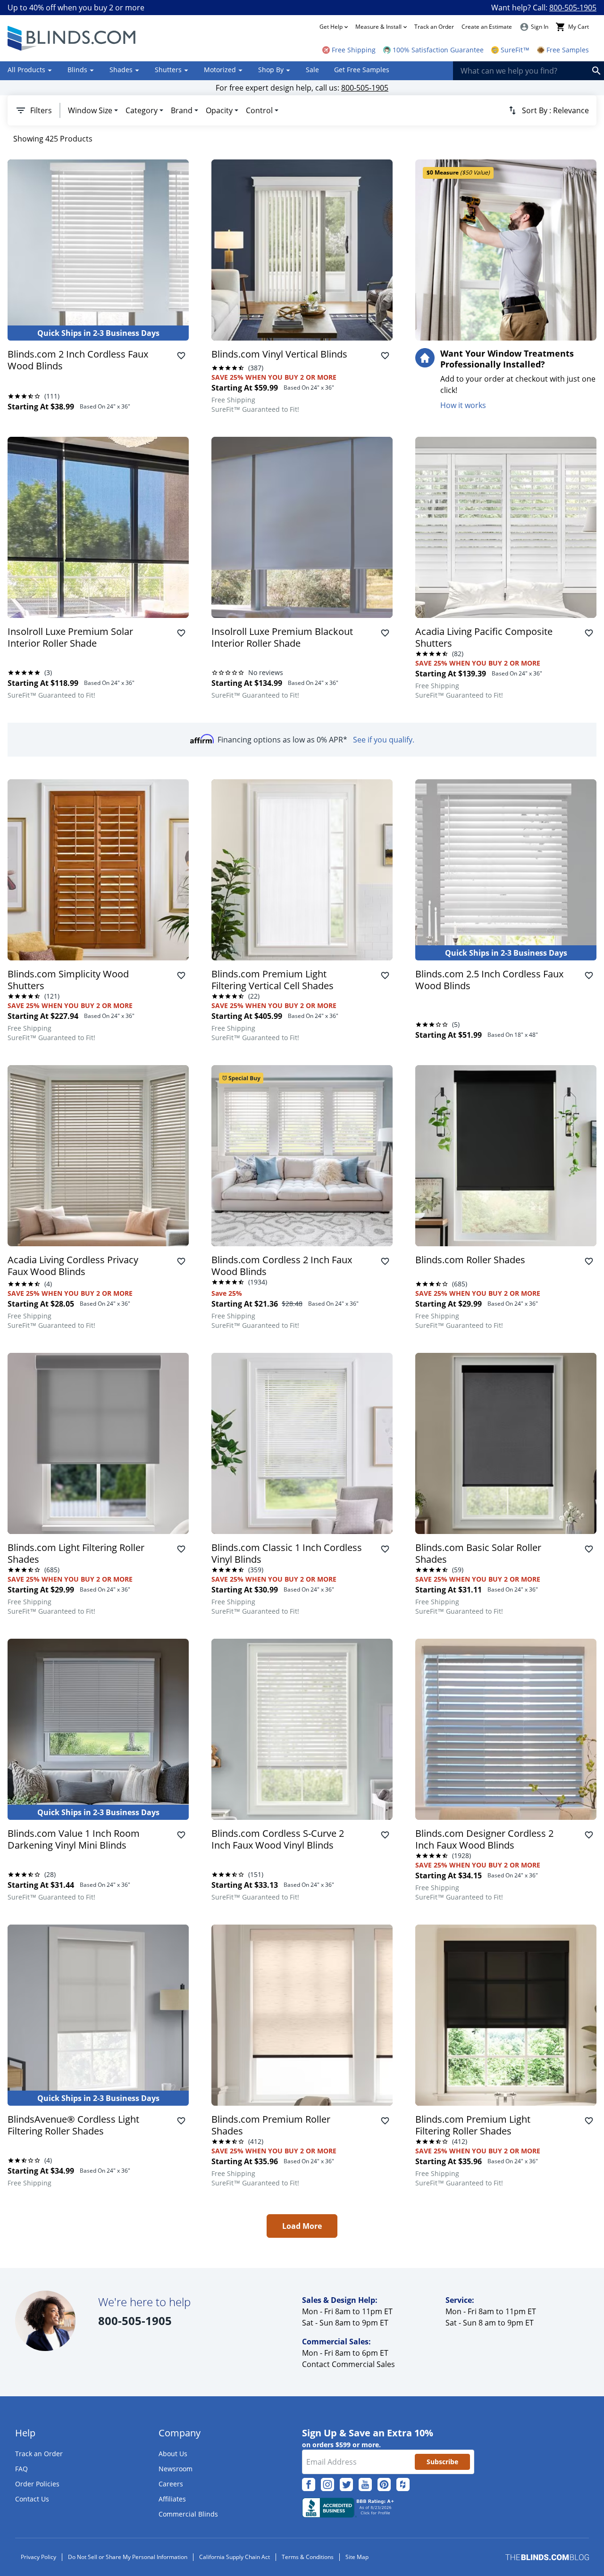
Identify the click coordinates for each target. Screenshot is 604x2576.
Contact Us (32, 2499)
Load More (302, 2226)
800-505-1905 (573, 8)
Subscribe (442, 2462)
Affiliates (172, 2499)
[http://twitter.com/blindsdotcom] (346, 2484)
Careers (171, 2484)
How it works (463, 405)
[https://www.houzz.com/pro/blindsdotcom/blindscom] (403, 2484)
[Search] (596, 71)
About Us (173, 2454)
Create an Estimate (487, 27)
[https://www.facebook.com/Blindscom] (309, 2484)
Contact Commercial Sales (348, 2364)
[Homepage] (73, 38)
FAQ (21, 2469)
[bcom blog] (547, 2557)
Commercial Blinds (188, 2514)
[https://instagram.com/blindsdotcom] (327, 2484)
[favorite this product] (181, 356)
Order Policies (37, 2484)
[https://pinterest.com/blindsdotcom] (384, 2484)
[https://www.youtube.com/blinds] (365, 2484)
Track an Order (434, 27)
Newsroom (176, 2469)
